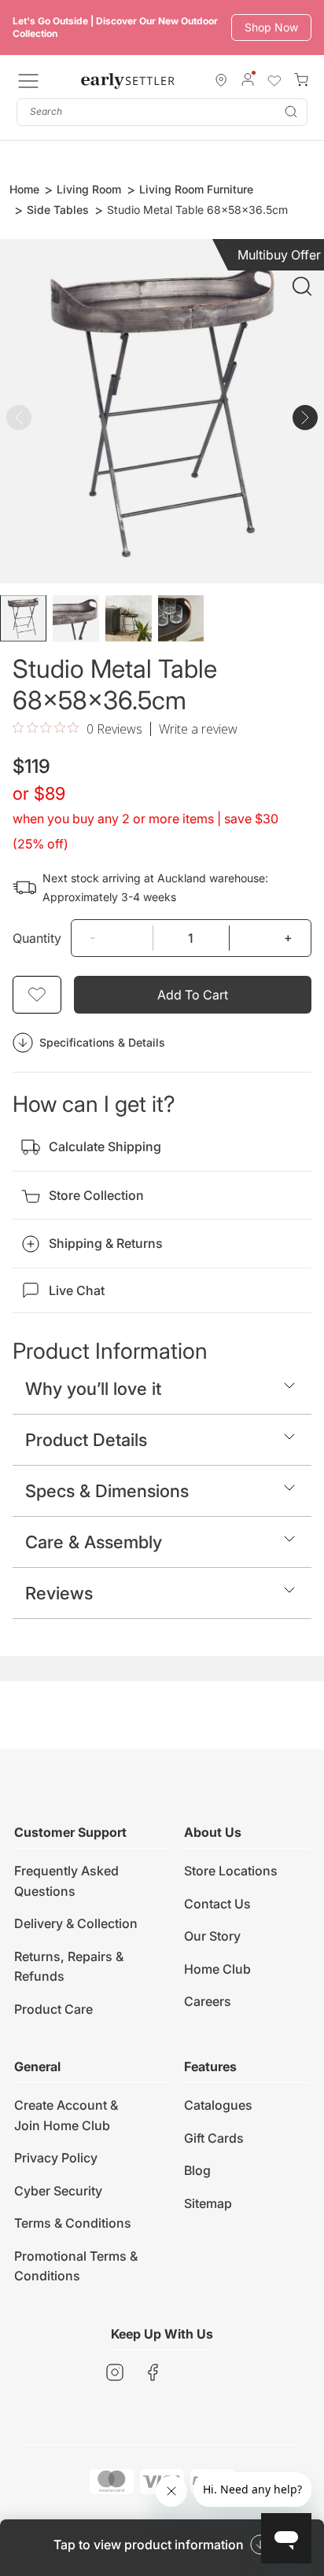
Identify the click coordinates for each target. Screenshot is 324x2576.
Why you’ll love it (93, 1389)
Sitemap (208, 2203)
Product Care (53, 2009)
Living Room (89, 189)
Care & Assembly (94, 1542)
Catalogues (218, 2105)
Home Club (217, 1969)
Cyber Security (58, 2191)
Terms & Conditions (73, 2223)
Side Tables (58, 210)
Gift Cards (214, 2138)
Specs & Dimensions (107, 1491)
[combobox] (162, 112)
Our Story (212, 1936)
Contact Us (217, 1904)
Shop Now (271, 27)
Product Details (86, 1440)
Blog (197, 2170)
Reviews (59, 1593)
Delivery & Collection (76, 1923)
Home (24, 189)
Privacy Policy (56, 2158)
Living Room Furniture (196, 189)
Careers (208, 2001)
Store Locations (231, 1871)
